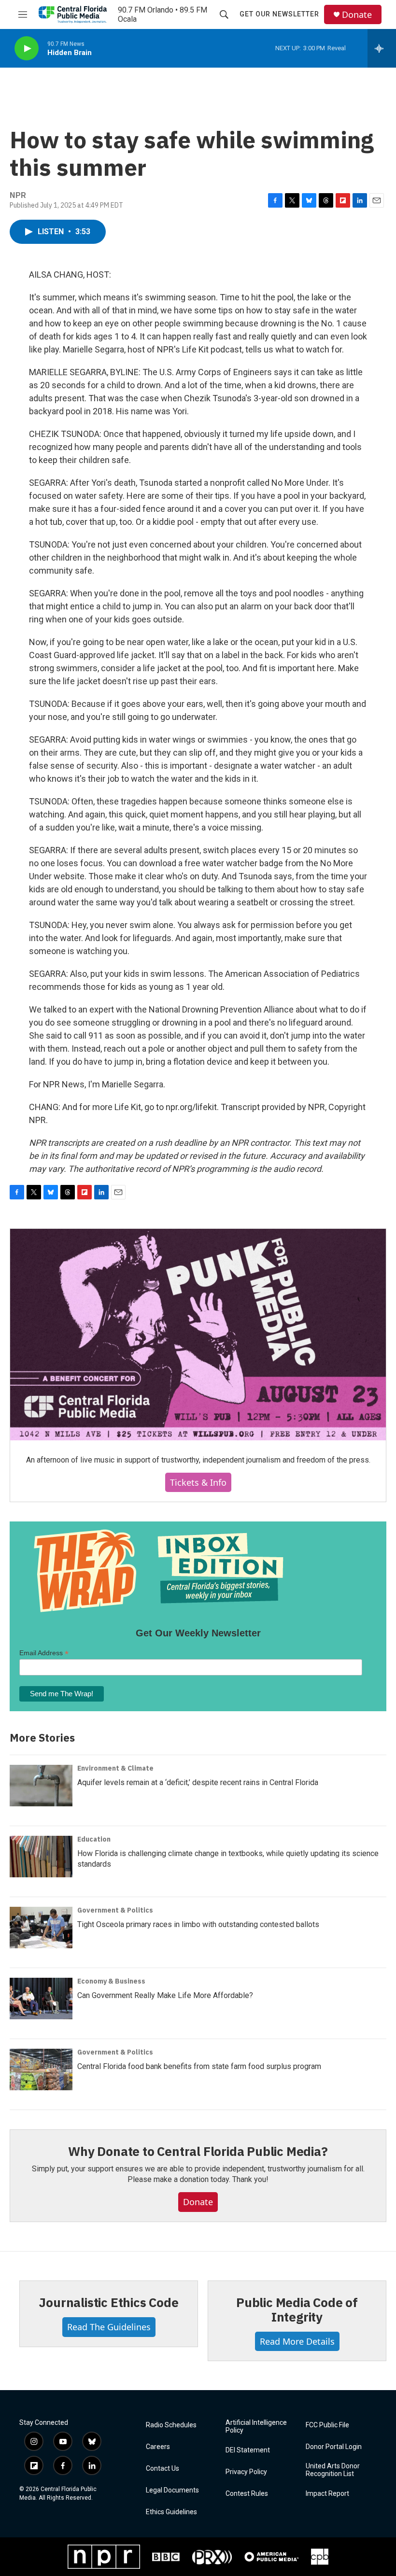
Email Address (44, 1653)
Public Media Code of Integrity (297, 2309)
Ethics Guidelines (171, 2512)
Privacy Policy (246, 2472)
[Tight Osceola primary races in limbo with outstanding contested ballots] (41, 1928)
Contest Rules (247, 2494)
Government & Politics (115, 1910)
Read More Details (297, 2341)
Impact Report (327, 2494)
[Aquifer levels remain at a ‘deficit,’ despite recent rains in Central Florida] (41, 1786)
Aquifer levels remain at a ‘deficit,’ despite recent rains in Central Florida (198, 1782)
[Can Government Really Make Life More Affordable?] (41, 1999)
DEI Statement (248, 2450)
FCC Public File (327, 2425)
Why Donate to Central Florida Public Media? (198, 2151)
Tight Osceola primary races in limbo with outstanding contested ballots (198, 1924)
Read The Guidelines (109, 2327)
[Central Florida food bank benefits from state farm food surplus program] (41, 2069)
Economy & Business (111, 1981)
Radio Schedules (171, 2425)
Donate (357, 15)
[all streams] (382, 48)
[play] (27, 49)
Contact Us (163, 2469)
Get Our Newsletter (279, 14)
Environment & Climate (115, 1768)
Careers (158, 2447)
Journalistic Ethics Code (108, 2302)
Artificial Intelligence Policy (256, 2427)
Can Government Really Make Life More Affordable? (165, 1995)
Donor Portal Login (334, 2447)
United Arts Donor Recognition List (333, 2470)
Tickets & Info (198, 1482)
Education (94, 1839)
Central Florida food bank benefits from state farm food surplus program (199, 2066)
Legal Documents (172, 2490)
